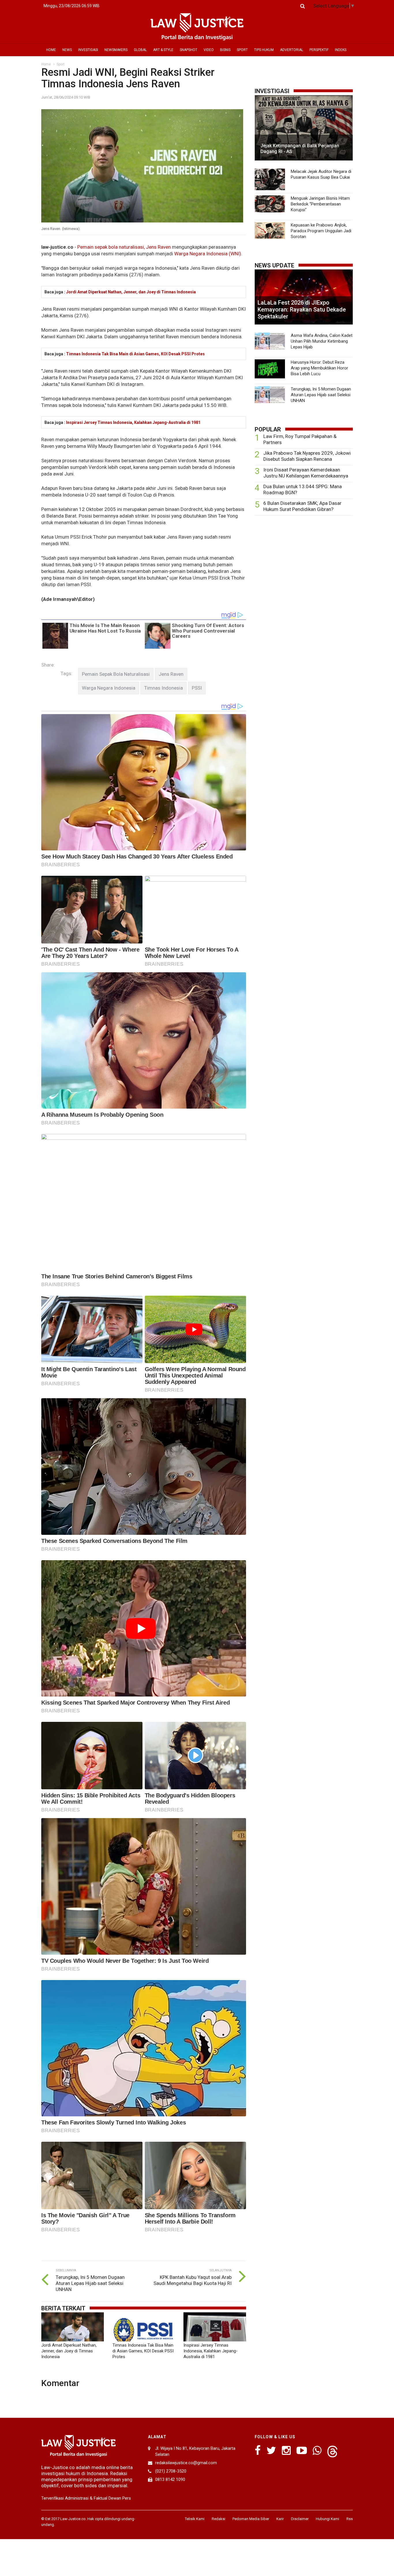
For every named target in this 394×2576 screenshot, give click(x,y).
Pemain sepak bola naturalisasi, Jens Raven (125, 247)
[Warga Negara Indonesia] (109, 688)
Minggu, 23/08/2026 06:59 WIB (72, 6)
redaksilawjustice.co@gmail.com (186, 2463)
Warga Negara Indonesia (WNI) (208, 254)
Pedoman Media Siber (251, 2519)
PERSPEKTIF (319, 50)
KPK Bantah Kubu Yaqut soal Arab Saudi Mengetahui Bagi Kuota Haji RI (193, 2280)
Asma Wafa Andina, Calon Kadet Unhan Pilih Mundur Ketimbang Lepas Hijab (322, 341)
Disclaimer (300, 2519)
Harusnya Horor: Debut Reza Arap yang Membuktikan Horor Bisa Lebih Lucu (319, 368)
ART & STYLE (163, 50)
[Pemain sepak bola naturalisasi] (116, 674)
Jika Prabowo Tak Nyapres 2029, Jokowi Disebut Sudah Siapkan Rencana (307, 456)
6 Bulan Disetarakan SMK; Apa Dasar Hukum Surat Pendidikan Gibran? (302, 506)
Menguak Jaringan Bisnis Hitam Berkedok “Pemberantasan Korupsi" (320, 204)
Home (46, 64)
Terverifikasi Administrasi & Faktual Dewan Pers (86, 2498)
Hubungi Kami (328, 2519)
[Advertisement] (304, 565)
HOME (51, 50)
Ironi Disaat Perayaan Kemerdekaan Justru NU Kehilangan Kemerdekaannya (306, 473)
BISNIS (225, 50)
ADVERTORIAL (292, 50)
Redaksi (218, 2519)
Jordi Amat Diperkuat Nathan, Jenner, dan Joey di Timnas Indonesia (131, 292)
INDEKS (341, 50)
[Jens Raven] (171, 674)
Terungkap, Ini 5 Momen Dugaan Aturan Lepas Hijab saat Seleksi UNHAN (90, 2283)
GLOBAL (140, 50)
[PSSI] (197, 688)
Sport (61, 64)
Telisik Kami (195, 2519)
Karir (280, 2519)
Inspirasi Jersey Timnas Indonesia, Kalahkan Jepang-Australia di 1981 (133, 422)
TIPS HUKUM (264, 50)
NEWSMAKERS (116, 50)
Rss (350, 2519)
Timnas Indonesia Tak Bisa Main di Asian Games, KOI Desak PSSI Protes (135, 354)
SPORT (242, 50)
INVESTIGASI (88, 50)
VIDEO (209, 50)
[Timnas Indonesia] (164, 688)
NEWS (67, 50)
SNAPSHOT (188, 50)
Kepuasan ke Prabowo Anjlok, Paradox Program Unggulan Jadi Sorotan (321, 231)
